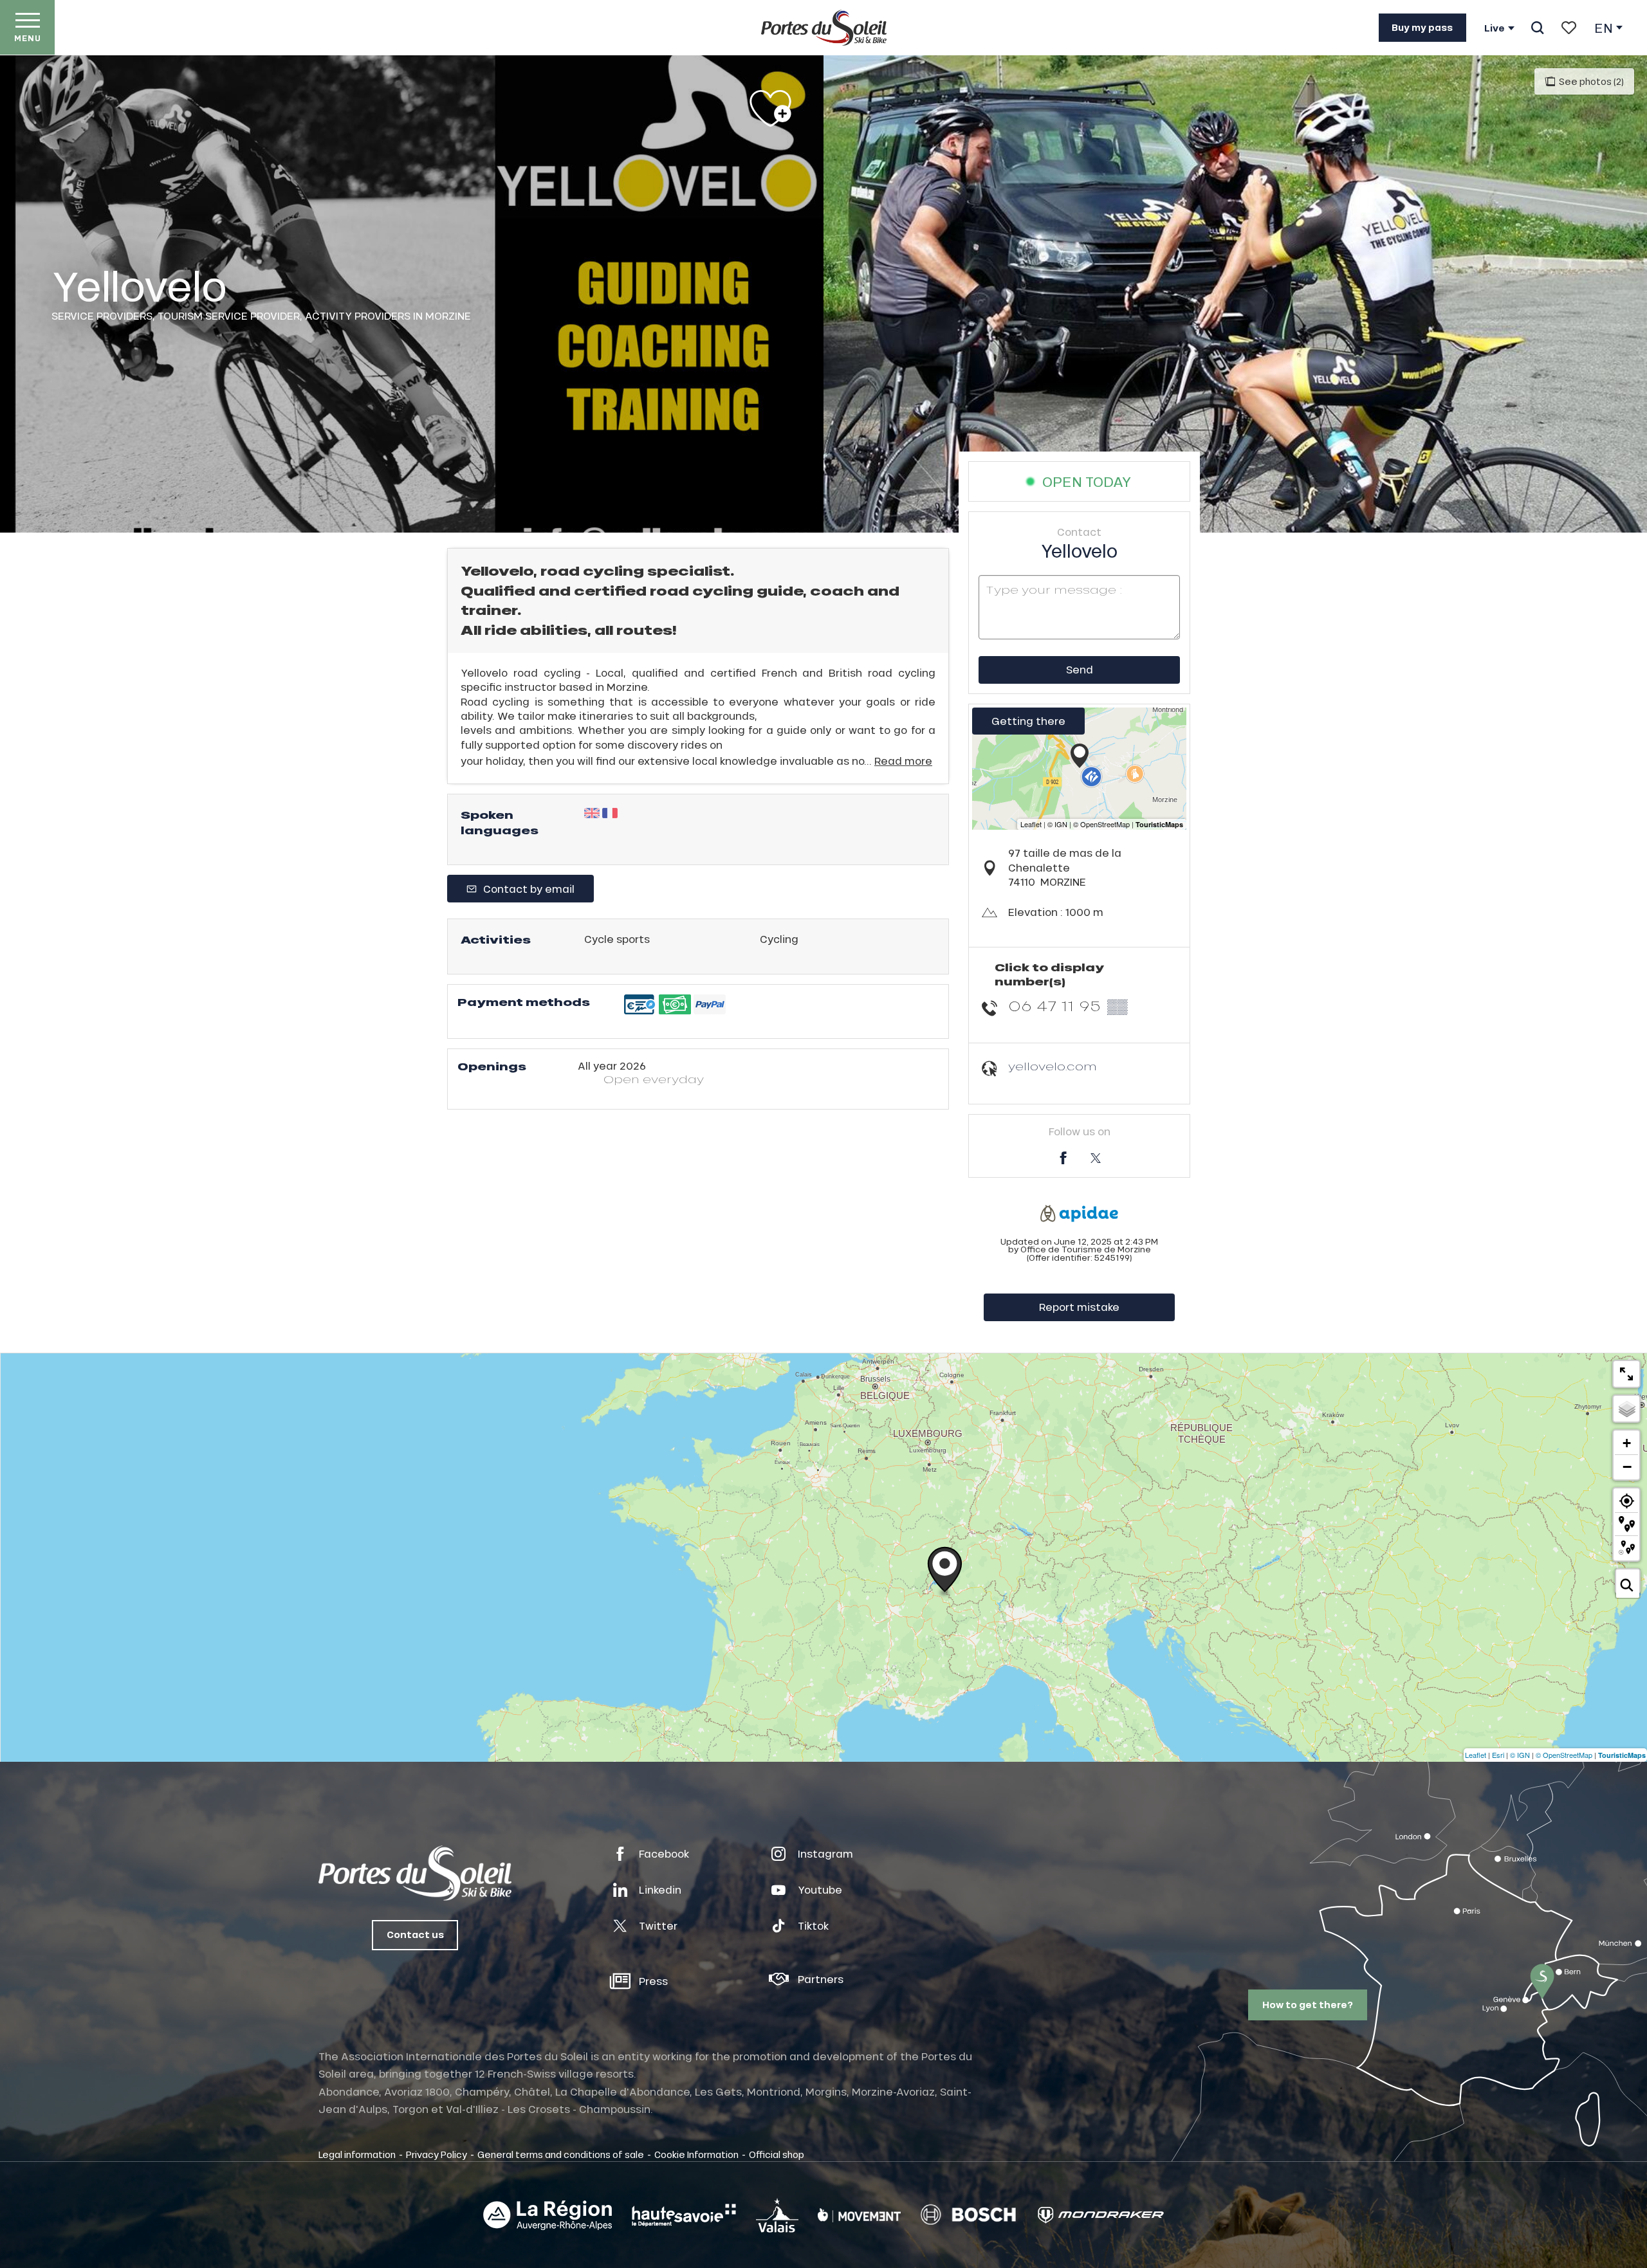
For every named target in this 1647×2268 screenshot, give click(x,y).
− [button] (1627, 1467)
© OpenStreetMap (1564, 1755)
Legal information (357, 2154)
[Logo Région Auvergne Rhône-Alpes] (547, 2215)
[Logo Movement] (859, 2215)
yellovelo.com (1053, 1066)
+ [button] (1627, 1443)
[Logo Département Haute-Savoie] (684, 2215)
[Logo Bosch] (968, 2215)
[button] (1537, 28)
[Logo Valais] (777, 2215)
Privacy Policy (437, 2154)
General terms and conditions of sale (561, 2154)
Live (1495, 28)
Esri (1498, 1755)
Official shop (777, 2154)
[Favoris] (1569, 28)
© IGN (1520, 1755)
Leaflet (1476, 1755)
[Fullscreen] (1626, 1374)
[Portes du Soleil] (824, 28)
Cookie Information (696, 2154)
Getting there (1028, 721)
